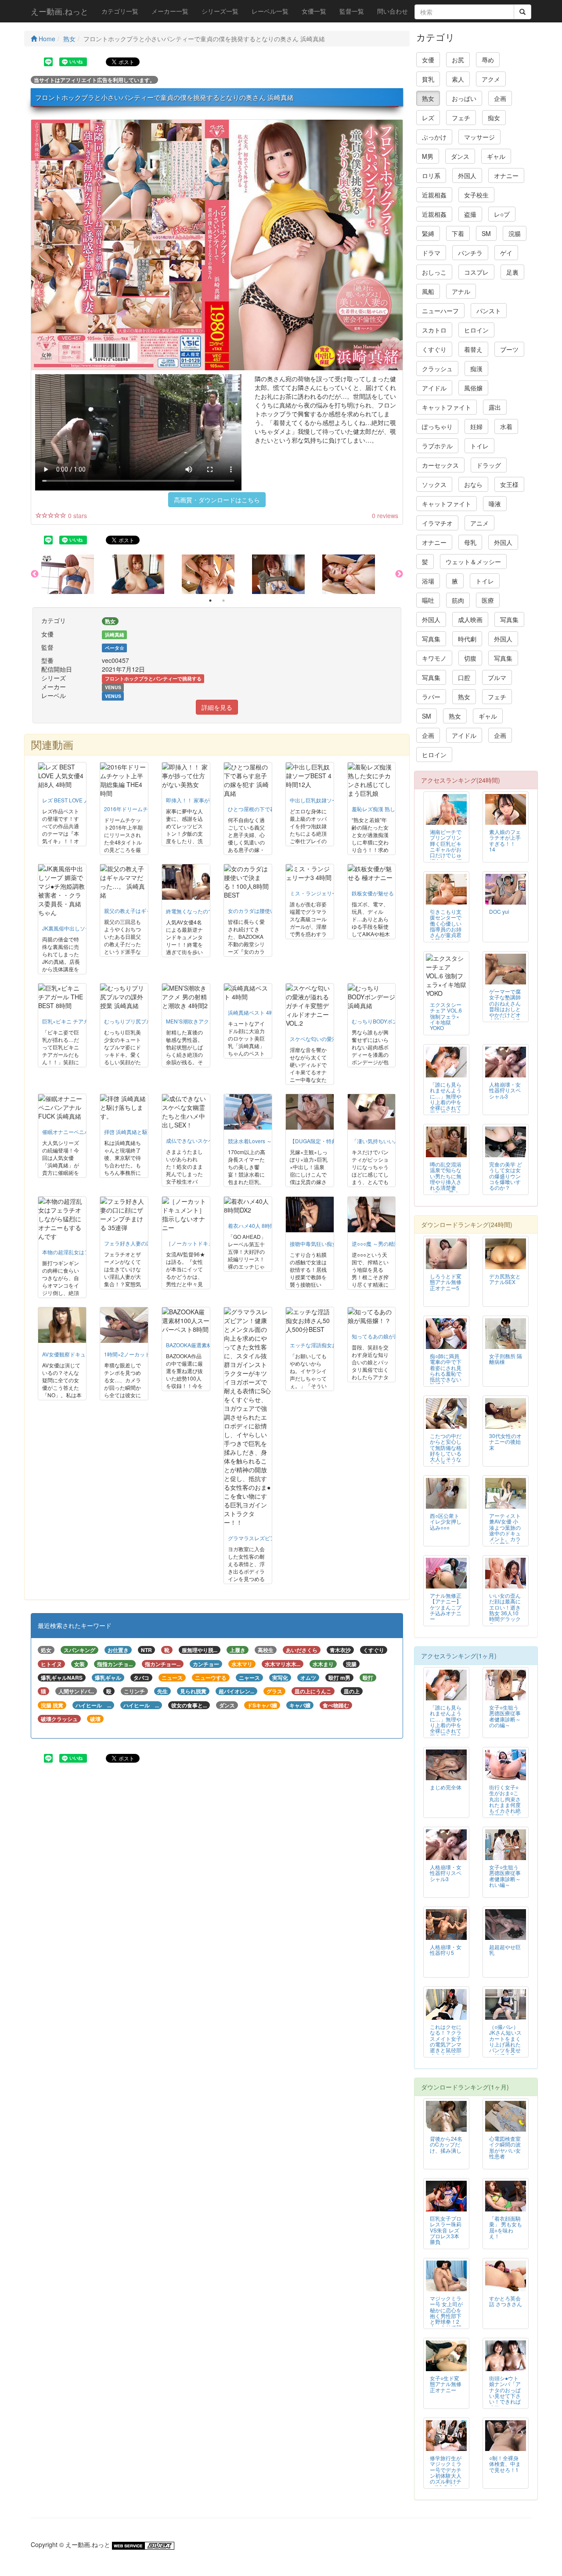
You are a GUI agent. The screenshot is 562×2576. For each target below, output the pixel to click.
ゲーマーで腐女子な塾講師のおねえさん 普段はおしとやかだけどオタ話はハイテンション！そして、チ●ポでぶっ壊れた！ (505, 1017)
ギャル (496, 156)
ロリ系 (431, 175)
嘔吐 (428, 600)
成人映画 (470, 619)
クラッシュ (437, 369)
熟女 (69, 39)
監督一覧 (352, 11)
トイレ (479, 446)
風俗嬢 (473, 388)
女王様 (509, 484)
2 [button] (223, 601)
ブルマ (497, 677)
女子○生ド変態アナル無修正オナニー (446, 2384)
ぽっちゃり (437, 426)
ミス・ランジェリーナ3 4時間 (325, 893)
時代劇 (467, 639)
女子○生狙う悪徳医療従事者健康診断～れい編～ (505, 1875)
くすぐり (434, 349)
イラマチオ (437, 523)
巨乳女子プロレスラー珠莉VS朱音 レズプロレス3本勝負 (446, 2230)
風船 (428, 291)
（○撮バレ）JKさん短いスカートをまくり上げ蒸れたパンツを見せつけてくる (505, 2041)
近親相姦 (434, 195)
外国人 (467, 175)
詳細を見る (217, 707)
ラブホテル (437, 446)
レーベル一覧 (270, 11)
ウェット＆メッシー (473, 562)
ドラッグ (489, 465)
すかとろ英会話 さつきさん (506, 2301)
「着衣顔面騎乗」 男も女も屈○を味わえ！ (506, 2227)
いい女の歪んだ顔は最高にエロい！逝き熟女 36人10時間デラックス (505, 1610)
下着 (458, 233)
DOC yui (499, 911)
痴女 (494, 118)
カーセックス (440, 465)
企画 (500, 98)
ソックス (434, 484)
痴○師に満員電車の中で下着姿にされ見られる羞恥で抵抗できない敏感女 (446, 1370)
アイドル (434, 388)
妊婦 (476, 426)
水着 (506, 426)
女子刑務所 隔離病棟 (506, 1359)
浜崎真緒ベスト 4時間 (254, 1012)
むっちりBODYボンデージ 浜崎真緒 (394, 1021)
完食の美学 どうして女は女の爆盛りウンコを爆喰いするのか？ (506, 1175)
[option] (76, 574)
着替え (473, 349)
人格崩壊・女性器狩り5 (446, 1950)
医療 (488, 600)
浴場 (428, 581)
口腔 (464, 677)
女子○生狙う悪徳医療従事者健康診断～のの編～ (505, 1716)
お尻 (458, 60)
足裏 (512, 272)
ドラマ (431, 253)
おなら (473, 484)
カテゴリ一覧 (120, 11)
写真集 (509, 619)
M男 (428, 156)
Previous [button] (35, 574)
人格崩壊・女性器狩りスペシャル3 (505, 1090)
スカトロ (434, 330)
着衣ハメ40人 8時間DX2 (257, 1225)
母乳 (470, 542)
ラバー (431, 697)
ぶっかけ (434, 137)
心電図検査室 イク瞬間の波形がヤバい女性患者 (505, 2147)
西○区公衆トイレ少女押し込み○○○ (446, 1521)
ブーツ (509, 349)
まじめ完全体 (446, 1787)
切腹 (470, 658)
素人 (458, 79)
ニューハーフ (440, 311)
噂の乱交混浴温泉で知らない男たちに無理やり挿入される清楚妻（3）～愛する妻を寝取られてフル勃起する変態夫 (446, 1187)
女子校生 (476, 195)
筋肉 (458, 600)
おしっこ (434, 272)
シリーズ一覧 (220, 11)
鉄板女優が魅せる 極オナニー (387, 893)
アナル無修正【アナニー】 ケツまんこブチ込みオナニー (446, 1607)
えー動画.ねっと (59, 11)
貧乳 (428, 79)
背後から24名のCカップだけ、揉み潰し (446, 2144)
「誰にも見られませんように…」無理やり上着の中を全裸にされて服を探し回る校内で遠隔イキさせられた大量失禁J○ (446, 1107)
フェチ (461, 118)
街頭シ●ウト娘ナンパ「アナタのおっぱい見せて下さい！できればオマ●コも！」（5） (505, 2395)
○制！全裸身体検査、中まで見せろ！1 (505, 2463)
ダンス (460, 156)
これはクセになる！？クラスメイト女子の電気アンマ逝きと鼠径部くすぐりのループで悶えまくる (446, 2047)
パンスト (489, 311)
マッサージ (479, 137)
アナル (461, 291)
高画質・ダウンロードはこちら (217, 500)
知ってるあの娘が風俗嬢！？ (386, 1336)
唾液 (495, 504)
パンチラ (470, 253)
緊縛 (428, 233)
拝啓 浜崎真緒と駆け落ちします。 (144, 1132)
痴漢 (476, 369)
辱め (488, 60)
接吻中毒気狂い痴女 (313, 1243)
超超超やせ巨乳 (505, 1950)
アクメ (491, 79)
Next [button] (399, 574)
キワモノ (434, 658)
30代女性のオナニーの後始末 (505, 1441)
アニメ (479, 523)
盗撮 (470, 214)
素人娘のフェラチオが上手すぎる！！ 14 (505, 840)
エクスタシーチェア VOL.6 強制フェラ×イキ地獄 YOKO (446, 1016)
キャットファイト (447, 407)
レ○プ (502, 214)
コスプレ (476, 272)
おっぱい (464, 98)
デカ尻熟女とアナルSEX (505, 1279)
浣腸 (515, 233)
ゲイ (506, 253)
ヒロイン (476, 330)
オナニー (506, 175)
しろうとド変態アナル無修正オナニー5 (446, 1282)
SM (486, 233)
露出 (495, 407)
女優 (428, 60)
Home (46, 39)
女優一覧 (314, 11)
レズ (428, 118)
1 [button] (210, 601)
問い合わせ (393, 11)
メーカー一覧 (170, 11)
